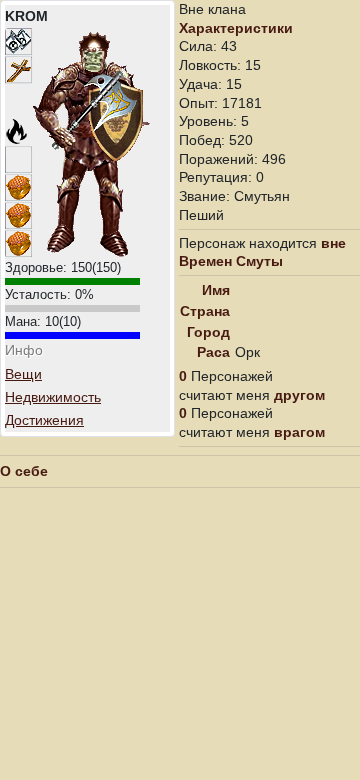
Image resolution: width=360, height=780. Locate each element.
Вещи (23, 374)
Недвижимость (53, 397)
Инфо (24, 350)
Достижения (44, 420)
